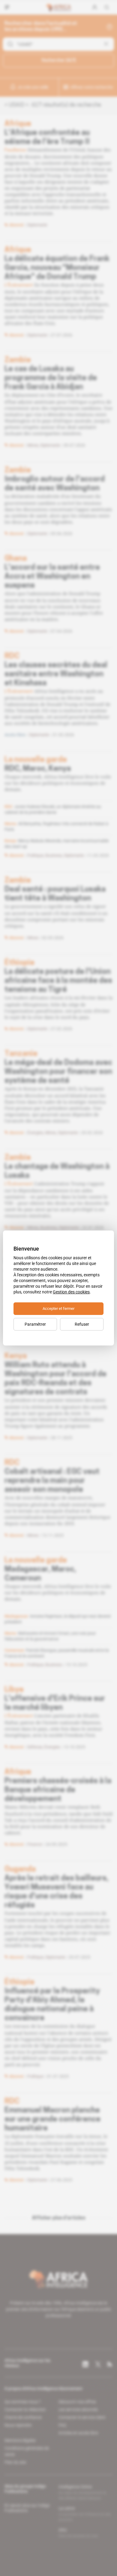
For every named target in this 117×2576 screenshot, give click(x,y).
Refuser (82, 1324)
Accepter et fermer (58, 1309)
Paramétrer (35, 1324)
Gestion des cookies (71, 1292)
